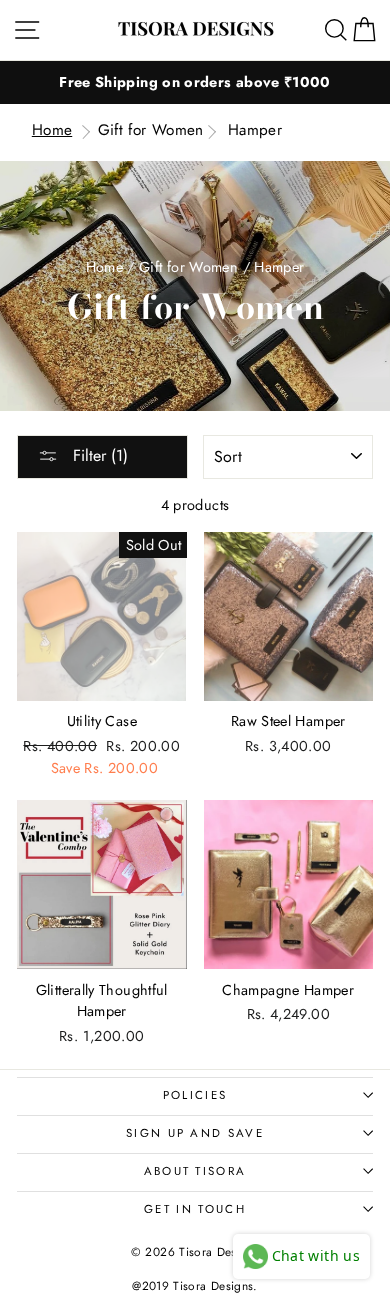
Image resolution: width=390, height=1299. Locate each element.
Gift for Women (151, 130)
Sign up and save (195, 1133)
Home (52, 130)
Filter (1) (98, 455)
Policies (195, 1095)
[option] (195, 82)
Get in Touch (195, 1209)
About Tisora (195, 1171)
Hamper (255, 130)
